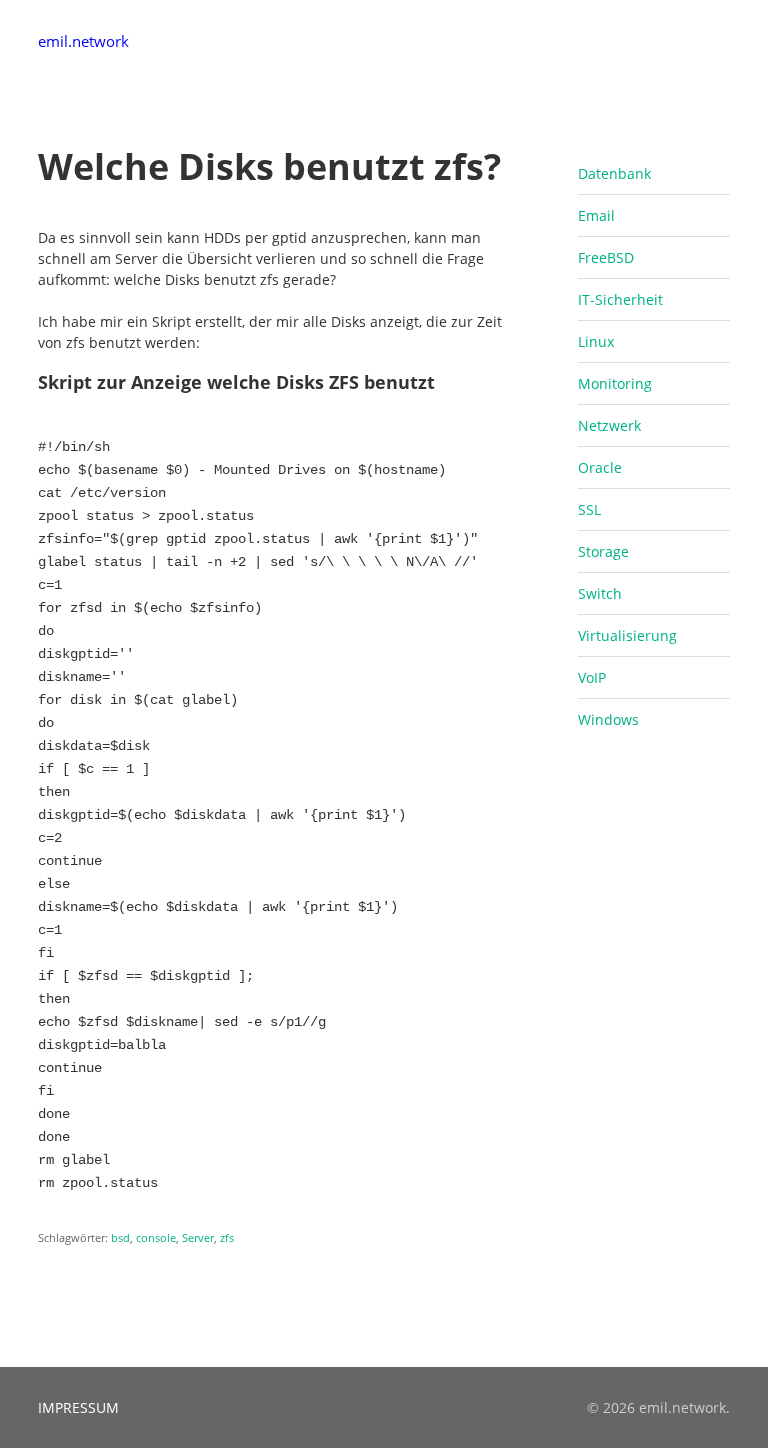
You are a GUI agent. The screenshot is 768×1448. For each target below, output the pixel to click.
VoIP (592, 677)
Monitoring (615, 383)
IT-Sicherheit (620, 299)
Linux (596, 341)
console (156, 1237)
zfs (227, 1237)
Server (198, 1237)
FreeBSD (606, 257)
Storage (603, 551)
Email (596, 215)
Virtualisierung (627, 635)
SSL (589, 509)
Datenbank (614, 173)
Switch (600, 593)
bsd (120, 1237)
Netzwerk (609, 425)
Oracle (600, 467)
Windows (608, 719)
